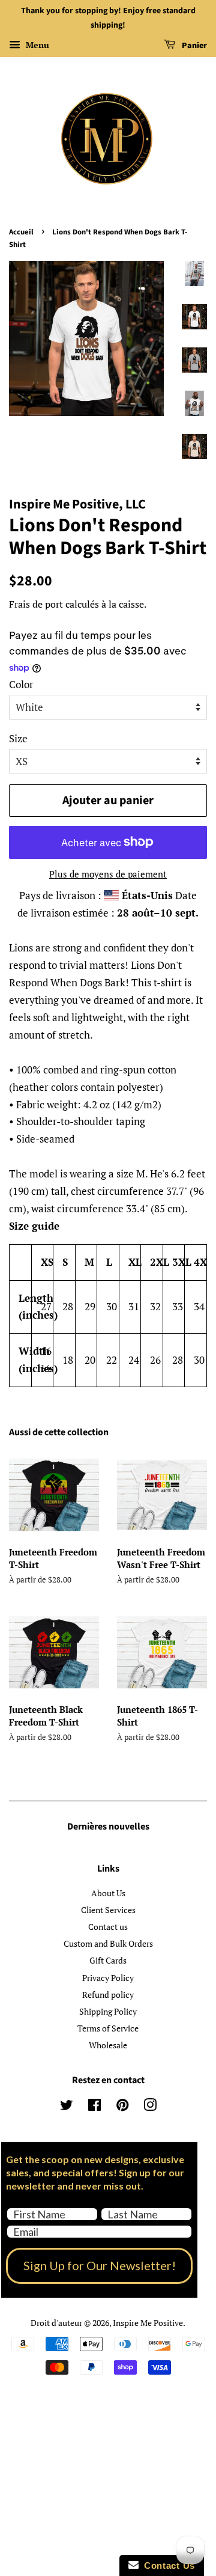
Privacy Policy (108, 1978)
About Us (108, 1893)
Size (18, 738)
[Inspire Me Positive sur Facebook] (94, 2107)
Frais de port (36, 604)
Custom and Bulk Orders (108, 1943)
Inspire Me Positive (148, 2323)
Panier (193, 46)
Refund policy (108, 1995)
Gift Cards (108, 1960)
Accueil (21, 232)
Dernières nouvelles (108, 1827)
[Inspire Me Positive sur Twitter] (67, 2107)
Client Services (108, 1910)
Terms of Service (108, 2028)
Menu (36, 45)
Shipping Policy (108, 2011)
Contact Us (167, 2565)
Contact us (108, 1927)
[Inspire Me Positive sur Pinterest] (122, 2107)
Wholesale (108, 2045)
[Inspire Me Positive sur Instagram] (150, 2107)
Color (21, 684)
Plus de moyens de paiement (108, 874)
